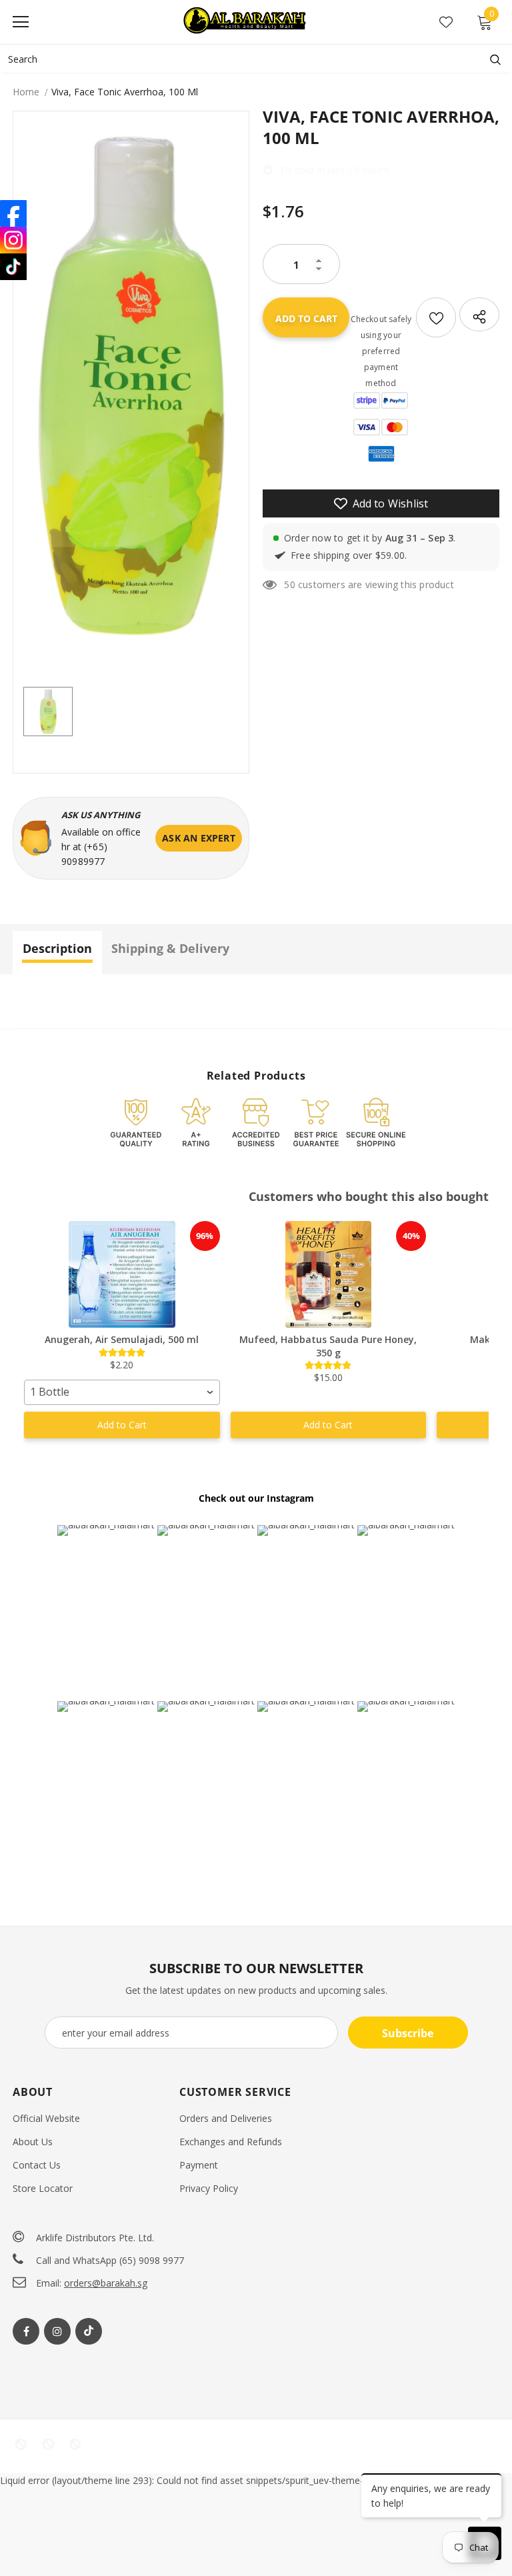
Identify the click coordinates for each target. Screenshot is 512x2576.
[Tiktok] (89, 2331)
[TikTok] (13, 267)
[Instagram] (57, 2331)
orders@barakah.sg (106, 2283)
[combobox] (122, 1392)
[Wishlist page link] (446, 22)
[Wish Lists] (436, 317)
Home (26, 92)
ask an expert (199, 838)
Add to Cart (122, 1425)
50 (289, 584)
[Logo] (246, 21)
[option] (131, 386)
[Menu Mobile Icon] (21, 22)
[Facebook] (26, 2331)
